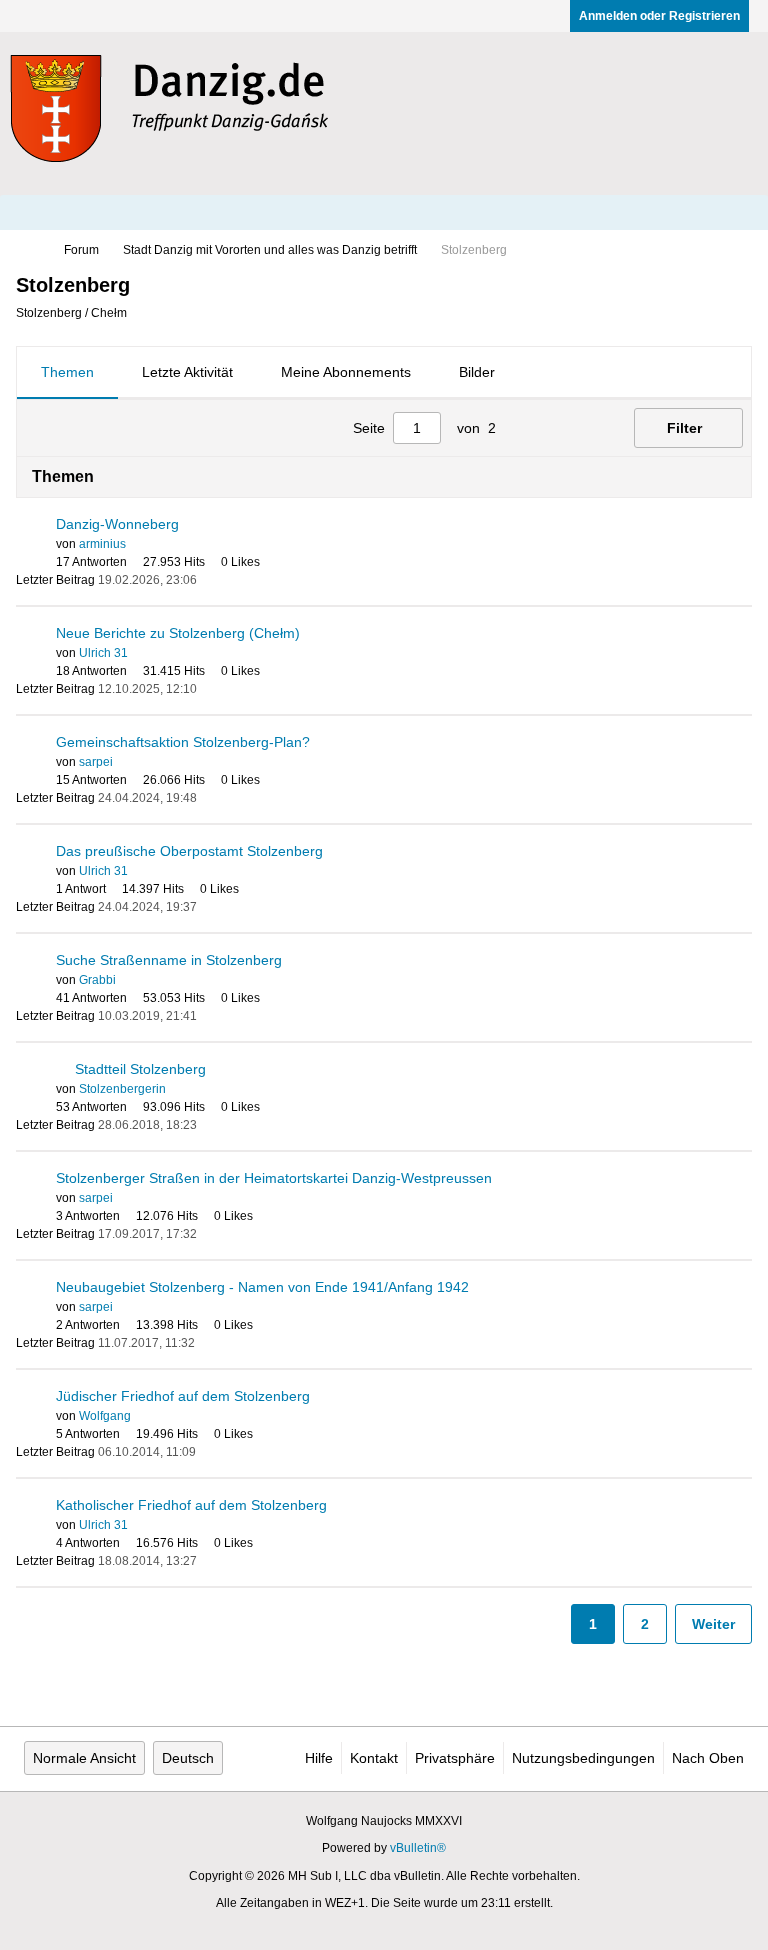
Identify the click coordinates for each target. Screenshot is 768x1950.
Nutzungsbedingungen (583, 1758)
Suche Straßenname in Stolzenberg (169, 960)
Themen (67, 372)
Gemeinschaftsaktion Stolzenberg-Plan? (183, 742)
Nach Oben (708, 1758)
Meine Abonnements (346, 372)
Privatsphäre (455, 1758)
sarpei (96, 762)
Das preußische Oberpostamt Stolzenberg (189, 851)
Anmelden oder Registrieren (659, 16)
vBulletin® (418, 1848)
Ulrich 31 (103, 653)
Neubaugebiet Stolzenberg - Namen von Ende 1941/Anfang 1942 (262, 1287)
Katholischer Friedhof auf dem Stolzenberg (191, 1505)
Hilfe (319, 1758)
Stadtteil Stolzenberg (140, 1069)
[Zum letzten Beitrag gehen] (209, 580)
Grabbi (97, 980)
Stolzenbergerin (122, 1089)
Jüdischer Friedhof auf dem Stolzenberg (183, 1396)
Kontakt (374, 1758)
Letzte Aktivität (187, 372)
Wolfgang (105, 1416)
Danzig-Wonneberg (117, 524)
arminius (102, 544)
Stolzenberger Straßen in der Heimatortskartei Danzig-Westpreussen (274, 1178)
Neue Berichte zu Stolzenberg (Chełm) (178, 633)
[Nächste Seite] (572, 428)
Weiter (713, 1624)
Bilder (477, 372)
